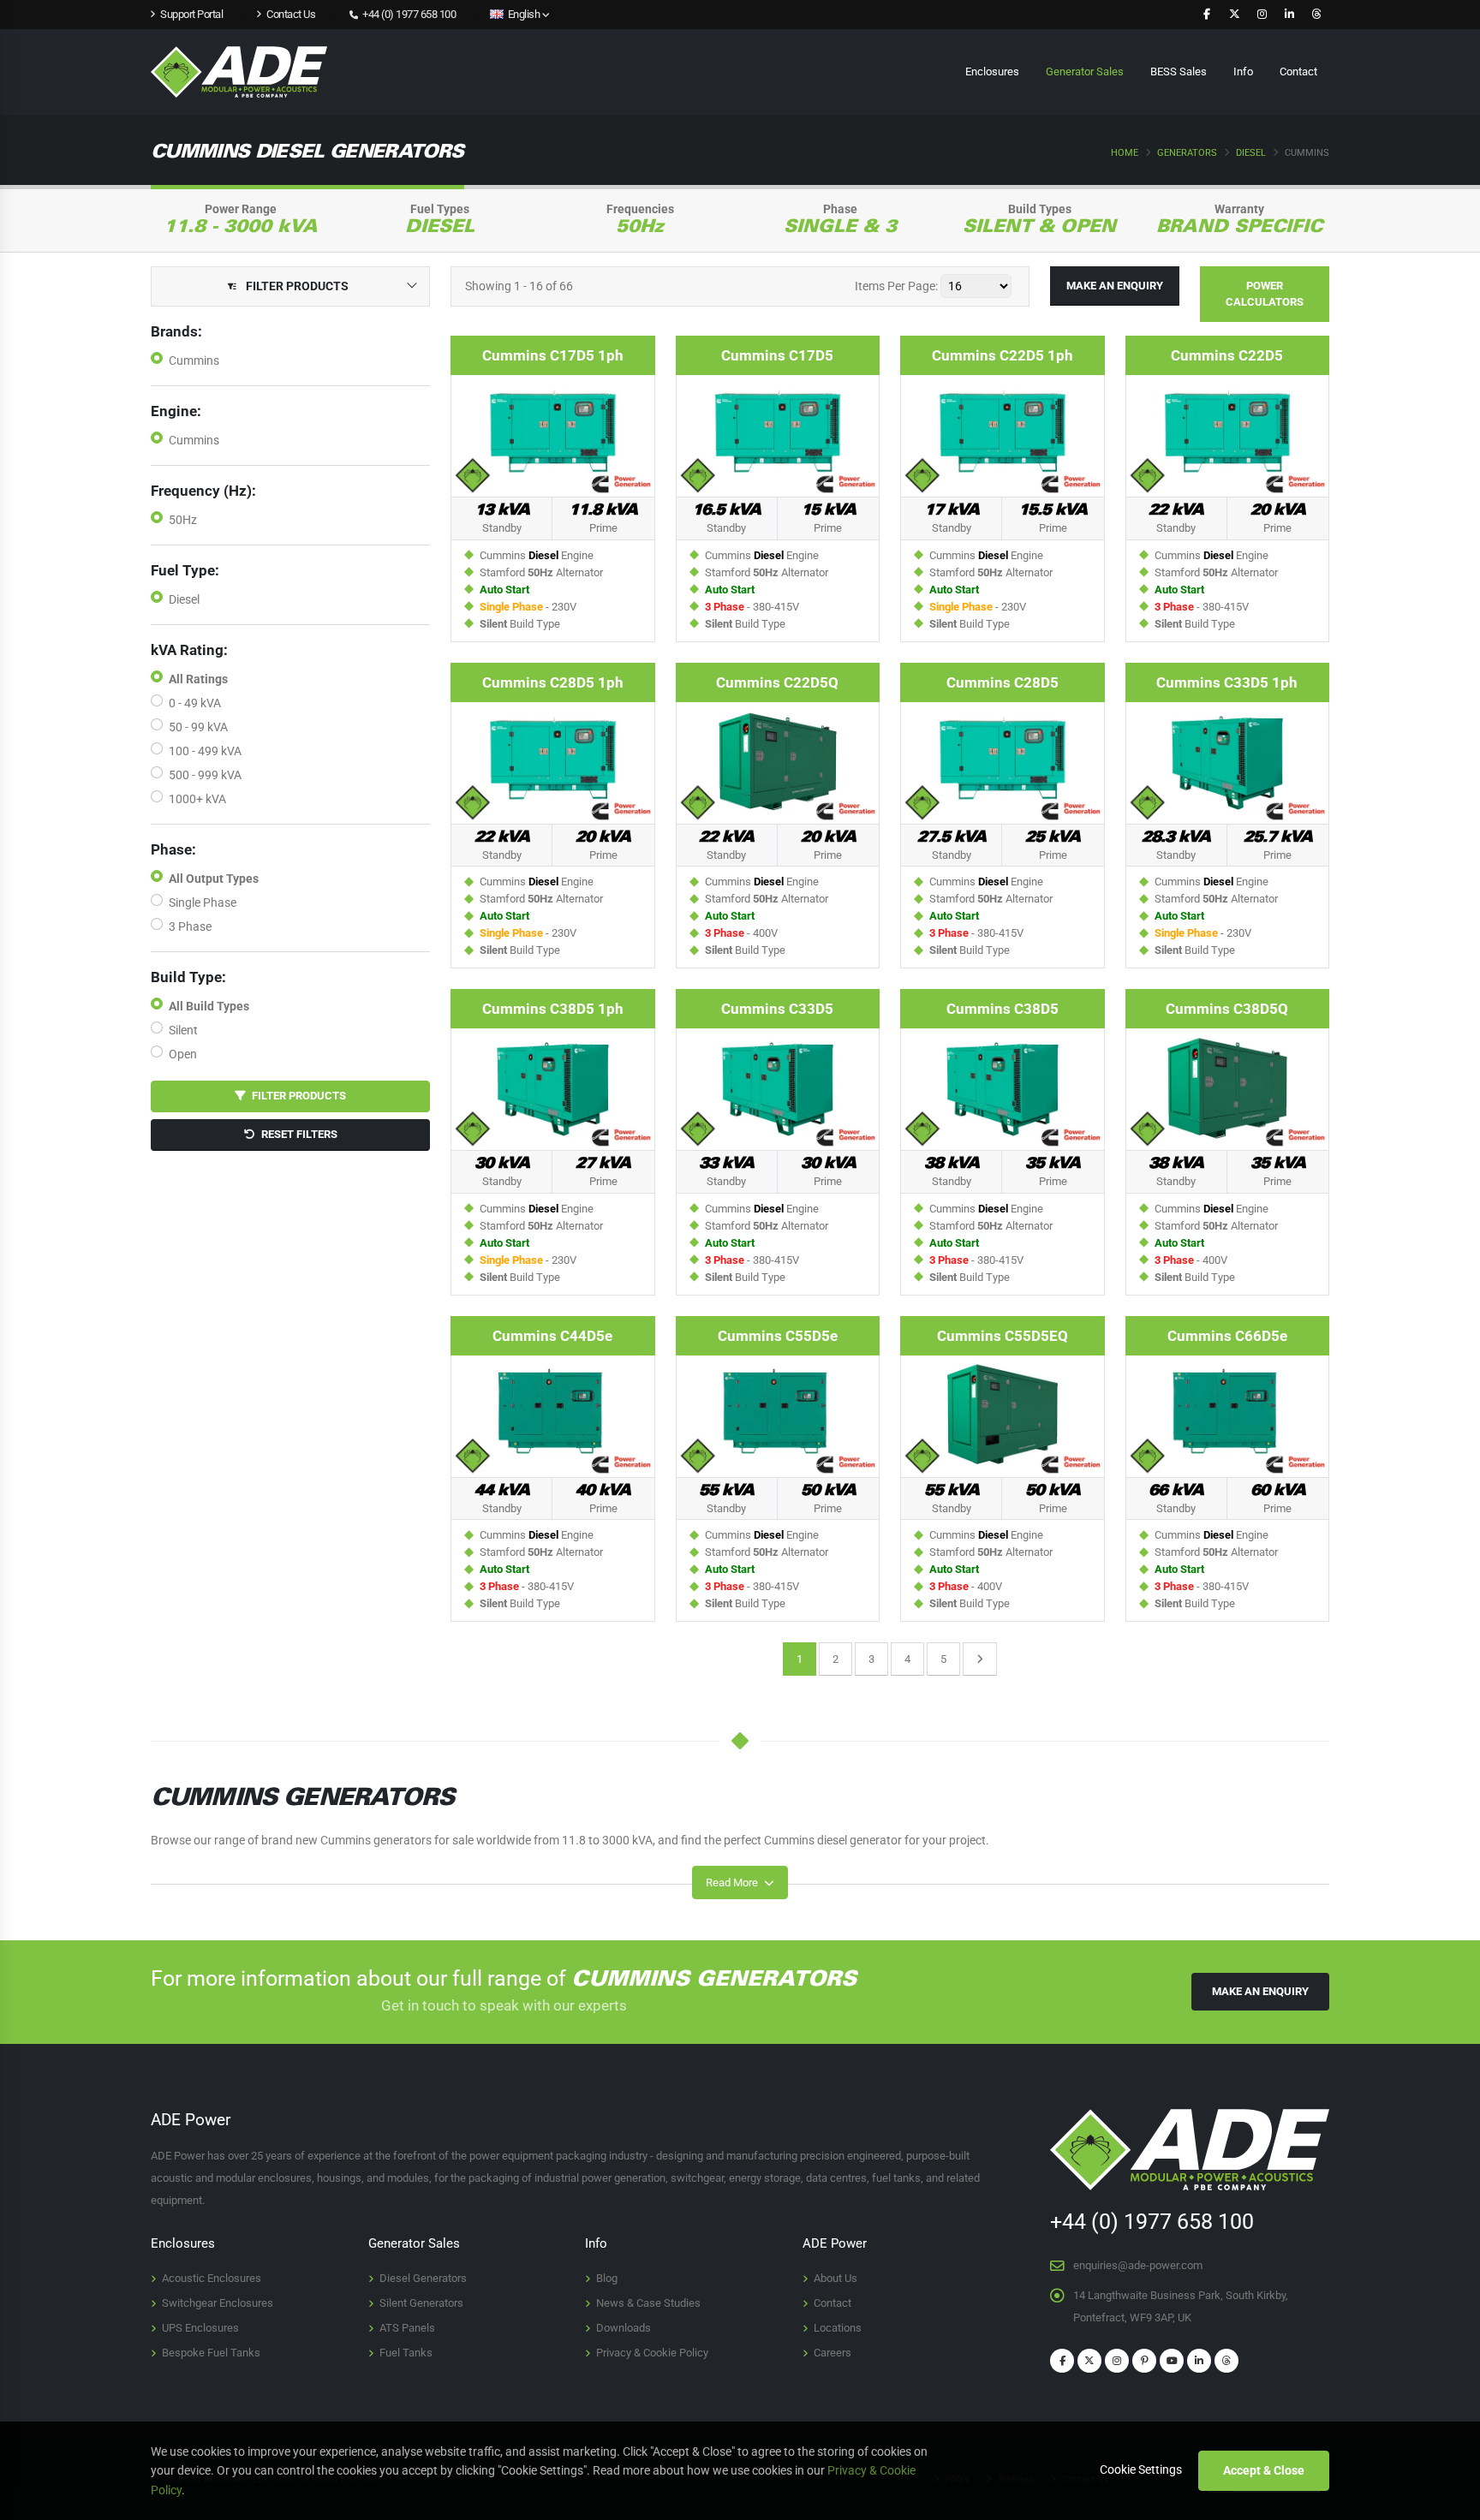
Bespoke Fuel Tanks (211, 2353)
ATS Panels (407, 2328)
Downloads (624, 2328)
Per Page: (896, 286)
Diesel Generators (423, 2278)
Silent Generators (421, 2303)
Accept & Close (1264, 2470)
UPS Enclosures (200, 2328)
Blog (607, 2278)
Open (183, 1054)
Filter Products (296, 1096)
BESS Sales (1179, 71)
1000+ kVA (197, 799)
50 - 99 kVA (198, 727)
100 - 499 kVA (205, 751)
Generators (1187, 153)
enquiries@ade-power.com (1138, 2265)
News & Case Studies (648, 2303)
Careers (832, 2353)
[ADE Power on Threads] (1316, 15)
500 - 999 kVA (205, 775)
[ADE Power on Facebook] (1207, 15)
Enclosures (992, 71)
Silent (183, 1030)
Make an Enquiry (1115, 286)
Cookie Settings (1141, 2469)
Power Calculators (1265, 294)
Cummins (194, 360)
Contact (1298, 71)
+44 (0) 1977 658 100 (408, 14)
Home (1125, 153)
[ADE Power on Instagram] (1262, 15)
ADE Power (835, 2243)
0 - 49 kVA (195, 703)
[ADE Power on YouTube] (1172, 2361)
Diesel (1251, 153)
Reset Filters (296, 1134)
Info (1243, 71)
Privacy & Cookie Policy (652, 2353)
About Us (835, 2278)
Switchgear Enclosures (218, 2303)
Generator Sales (1085, 71)
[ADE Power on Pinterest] (1144, 2361)
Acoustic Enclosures (212, 2278)
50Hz (183, 520)
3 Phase (190, 926)
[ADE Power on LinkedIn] (1289, 15)
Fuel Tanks (406, 2353)
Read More (733, 1883)
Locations (838, 2328)
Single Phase (203, 903)
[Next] (980, 1659)
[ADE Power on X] (1234, 15)
